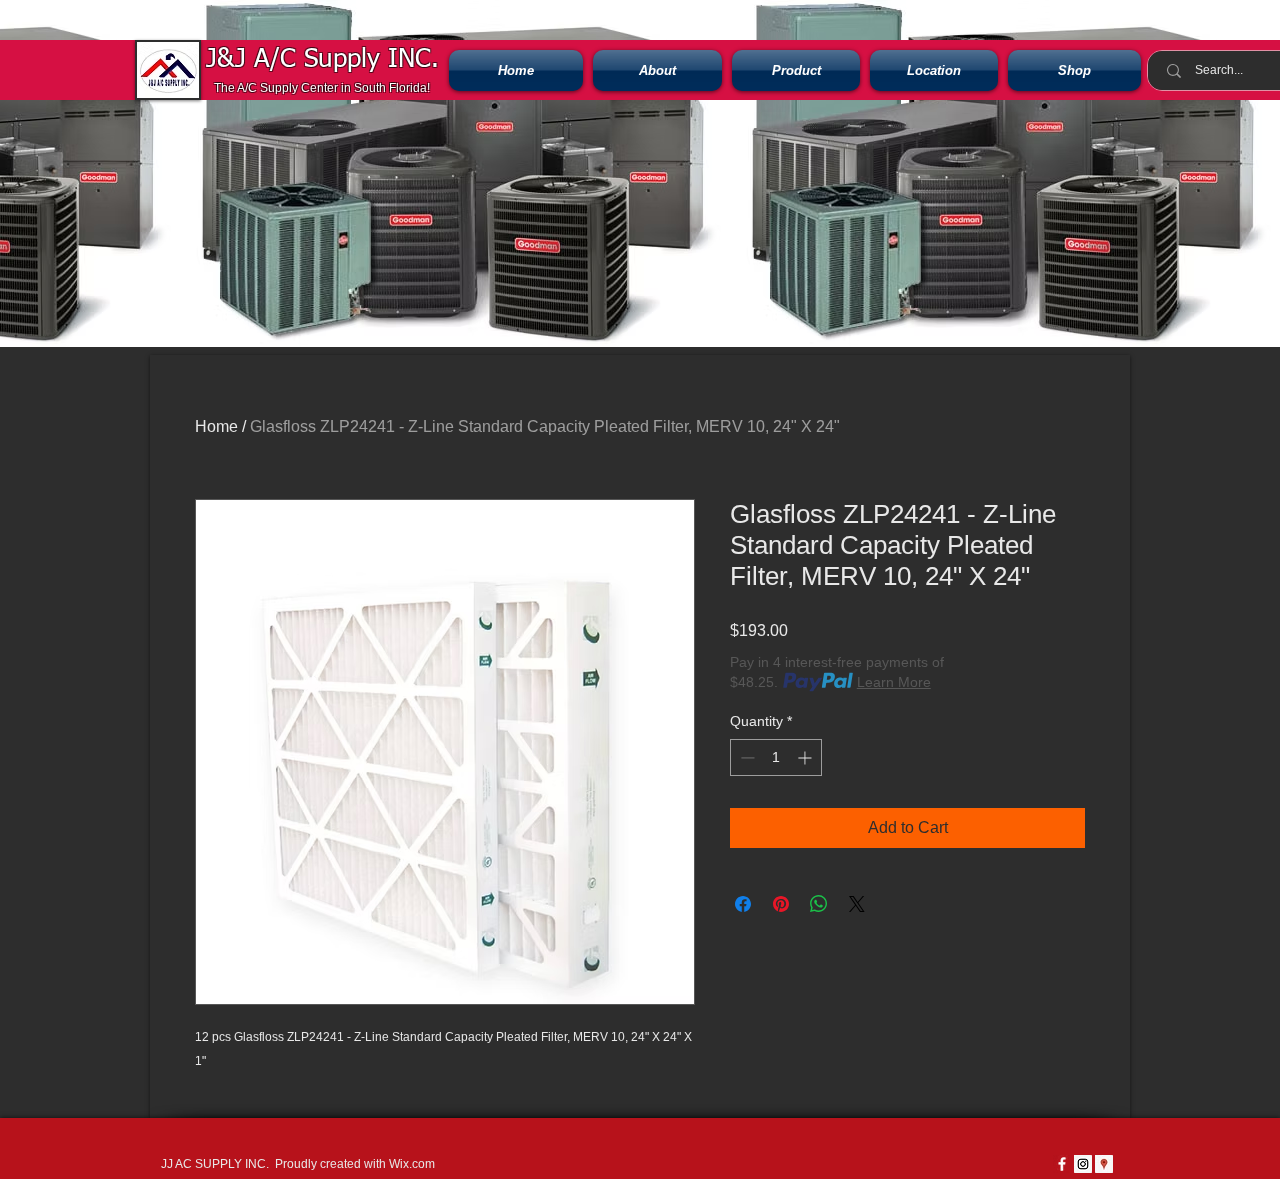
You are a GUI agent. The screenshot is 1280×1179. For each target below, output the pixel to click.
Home (216, 426)
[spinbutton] (776, 757)
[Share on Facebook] (743, 904)
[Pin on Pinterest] (781, 904)
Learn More (894, 682)
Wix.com (412, 1164)
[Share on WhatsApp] (819, 904)
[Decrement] (745, 757)
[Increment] (806, 757)
